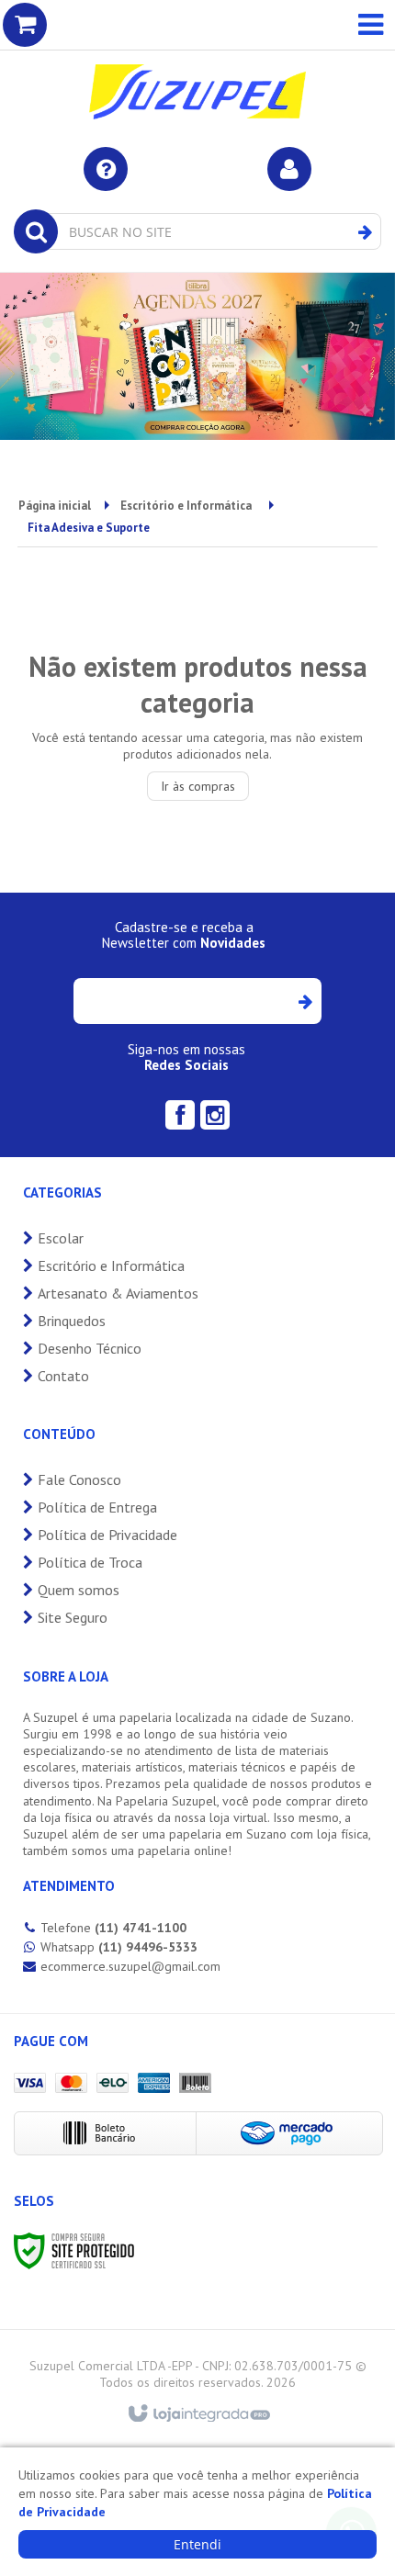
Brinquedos (72, 1321)
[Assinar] (305, 1001)
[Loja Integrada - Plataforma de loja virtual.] (198, 2414)
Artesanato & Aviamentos (118, 1293)
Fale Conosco (79, 1479)
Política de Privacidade (107, 1535)
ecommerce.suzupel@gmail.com (130, 1966)
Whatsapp (119, 1947)
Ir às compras (198, 786)
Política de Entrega (97, 1507)
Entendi (197, 2544)
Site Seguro (73, 1617)
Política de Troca (90, 1562)
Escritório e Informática (186, 506)
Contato (63, 1376)
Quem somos (79, 1590)
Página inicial (55, 506)
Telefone (113, 1928)
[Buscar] (365, 232)
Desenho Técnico (90, 1348)
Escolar (61, 1238)
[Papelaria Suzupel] (197, 64)
